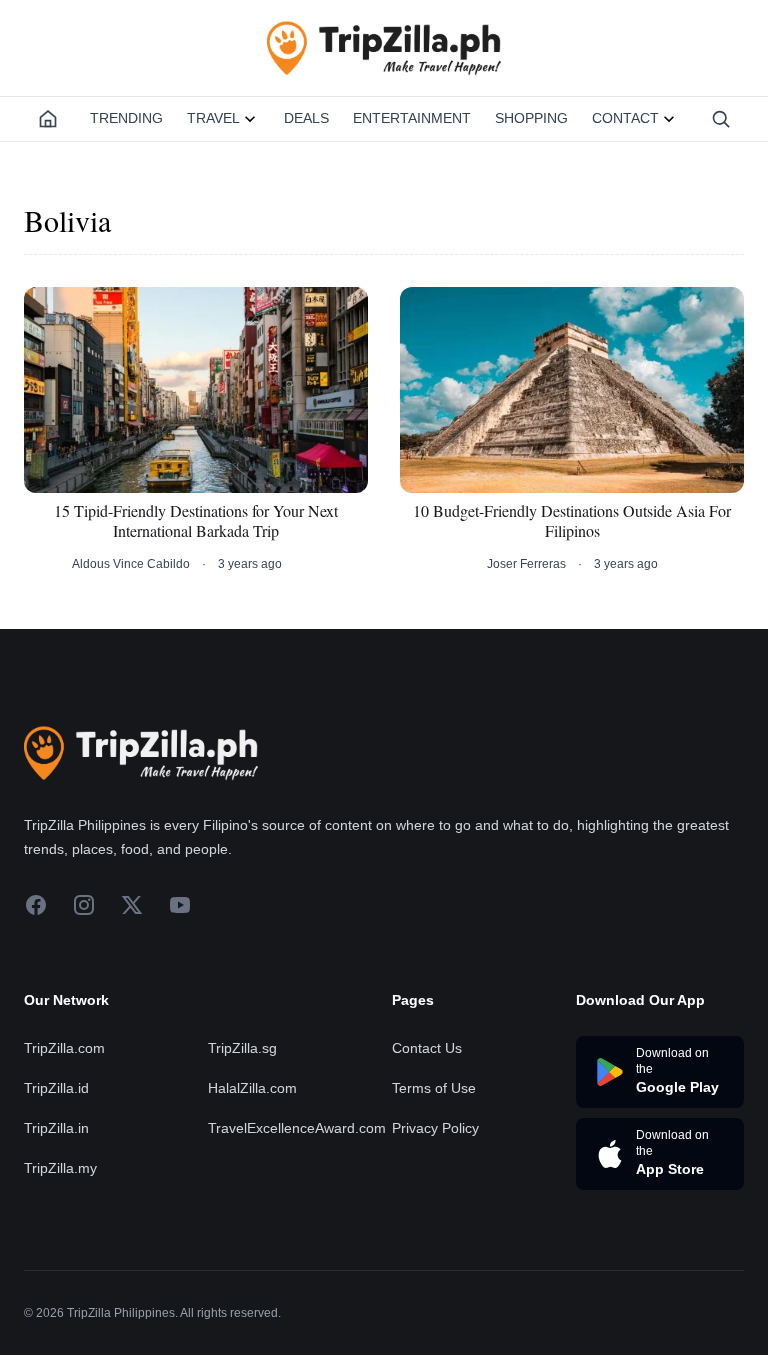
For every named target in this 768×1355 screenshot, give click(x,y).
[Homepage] (48, 119)
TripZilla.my (60, 1168)
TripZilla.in (56, 1128)
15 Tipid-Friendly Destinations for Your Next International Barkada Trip (196, 521)
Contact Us (427, 1048)
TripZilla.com (64, 1048)
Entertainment (412, 118)
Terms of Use (434, 1088)
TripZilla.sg (242, 1048)
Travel (213, 118)
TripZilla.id (56, 1088)
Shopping (531, 118)
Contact (625, 118)
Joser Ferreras (526, 564)
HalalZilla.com (252, 1088)
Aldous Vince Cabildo (131, 564)
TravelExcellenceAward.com (297, 1128)
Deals (306, 118)
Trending (126, 118)
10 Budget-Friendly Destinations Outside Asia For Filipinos (572, 521)
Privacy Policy (435, 1128)
